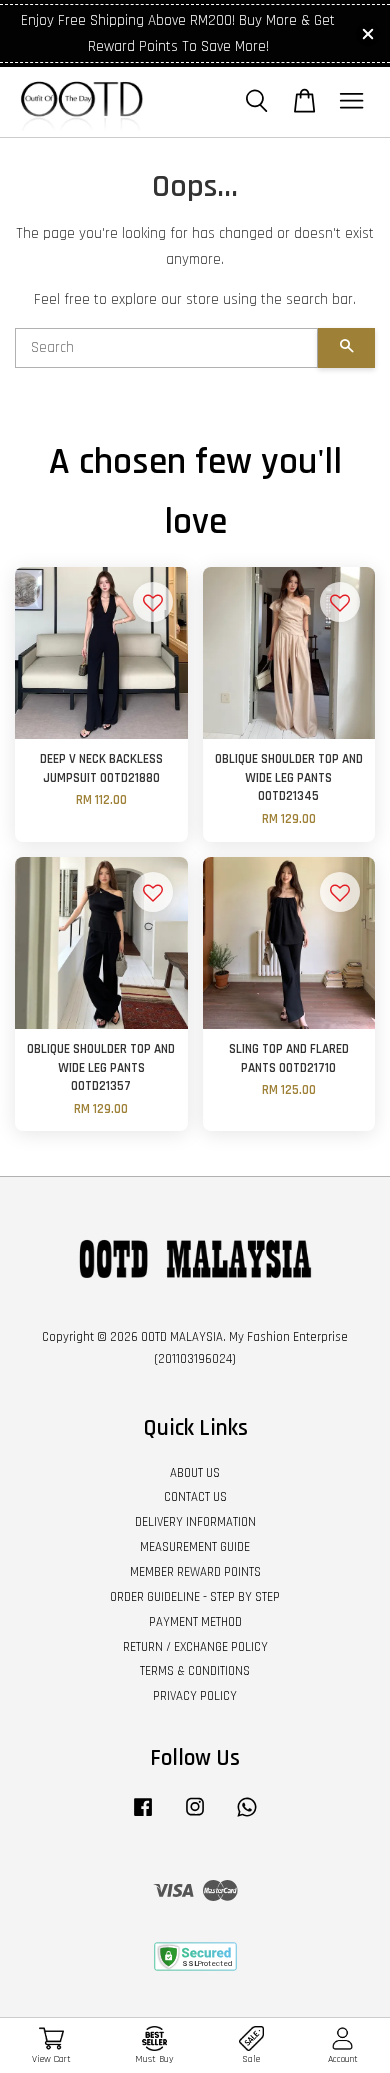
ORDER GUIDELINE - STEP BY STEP (195, 1597)
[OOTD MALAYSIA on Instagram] (195, 1817)
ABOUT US (195, 1473)
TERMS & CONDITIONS (195, 1671)
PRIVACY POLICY (195, 1696)
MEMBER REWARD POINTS (195, 1572)
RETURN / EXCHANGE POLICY (195, 1647)
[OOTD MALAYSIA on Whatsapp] (247, 1817)
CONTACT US (195, 1497)
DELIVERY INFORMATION (195, 1522)
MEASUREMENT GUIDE (195, 1547)
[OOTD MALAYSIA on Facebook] (143, 1817)
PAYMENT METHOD (195, 1622)
